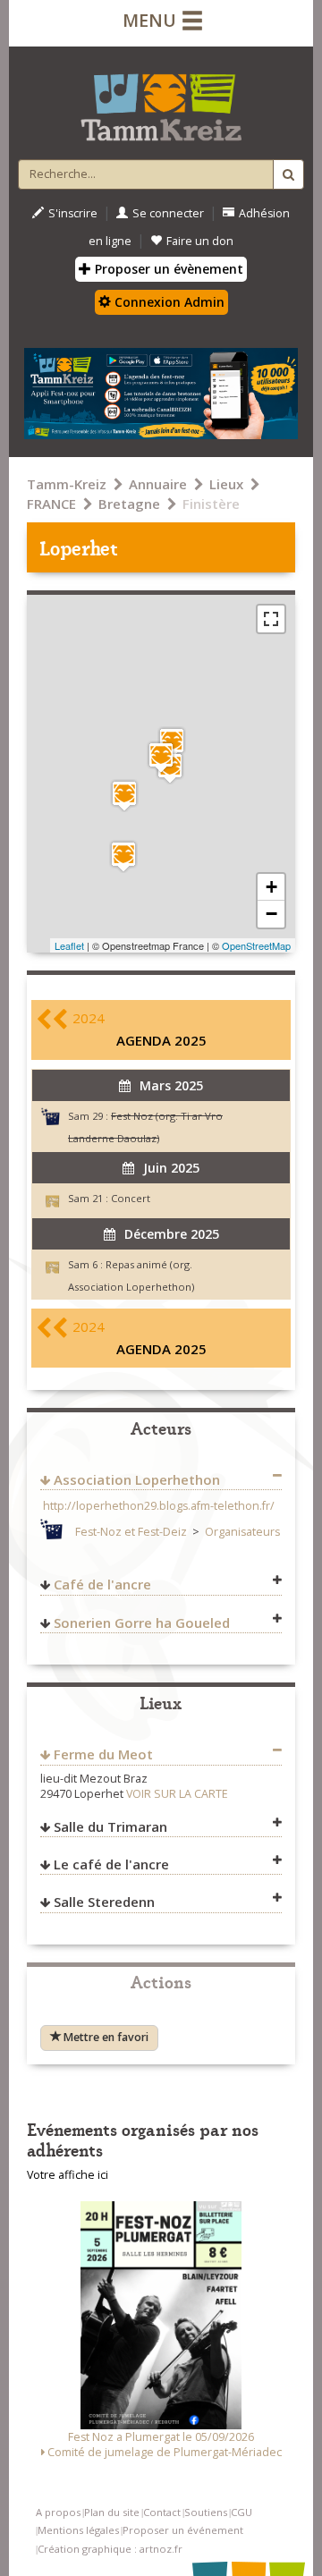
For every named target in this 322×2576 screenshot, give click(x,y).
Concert (131, 1198)
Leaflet (69, 945)
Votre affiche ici (68, 2175)
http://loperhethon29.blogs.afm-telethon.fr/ (159, 1506)
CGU (241, 2512)
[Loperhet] (161, 757)
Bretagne (129, 504)
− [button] (271, 914)
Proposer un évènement (167, 269)
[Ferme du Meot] (124, 796)
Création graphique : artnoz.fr (110, 2549)
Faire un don (200, 241)
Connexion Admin (168, 302)
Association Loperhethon (137, 1479)
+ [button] (271, 887)
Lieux (226, 484)
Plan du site (112, 2512)
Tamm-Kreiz (67, 484)
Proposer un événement (183, 2530)
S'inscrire (73, 213)
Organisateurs (242, 1532)
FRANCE (51, 504)
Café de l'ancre (102, 1584)
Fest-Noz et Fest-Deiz (131, 1532)
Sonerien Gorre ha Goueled (142, 1623)
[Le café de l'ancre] (123, 856)
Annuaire (158, 484)
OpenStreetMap (256, 945)
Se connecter (168, 213)
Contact (162, 2512)
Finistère (211, 504)
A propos (58, 2512)
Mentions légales (78, 2530)
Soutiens (206, 2512)
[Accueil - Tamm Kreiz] (161, 100)
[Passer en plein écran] (271, 619)
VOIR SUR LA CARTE (177, 1794)
